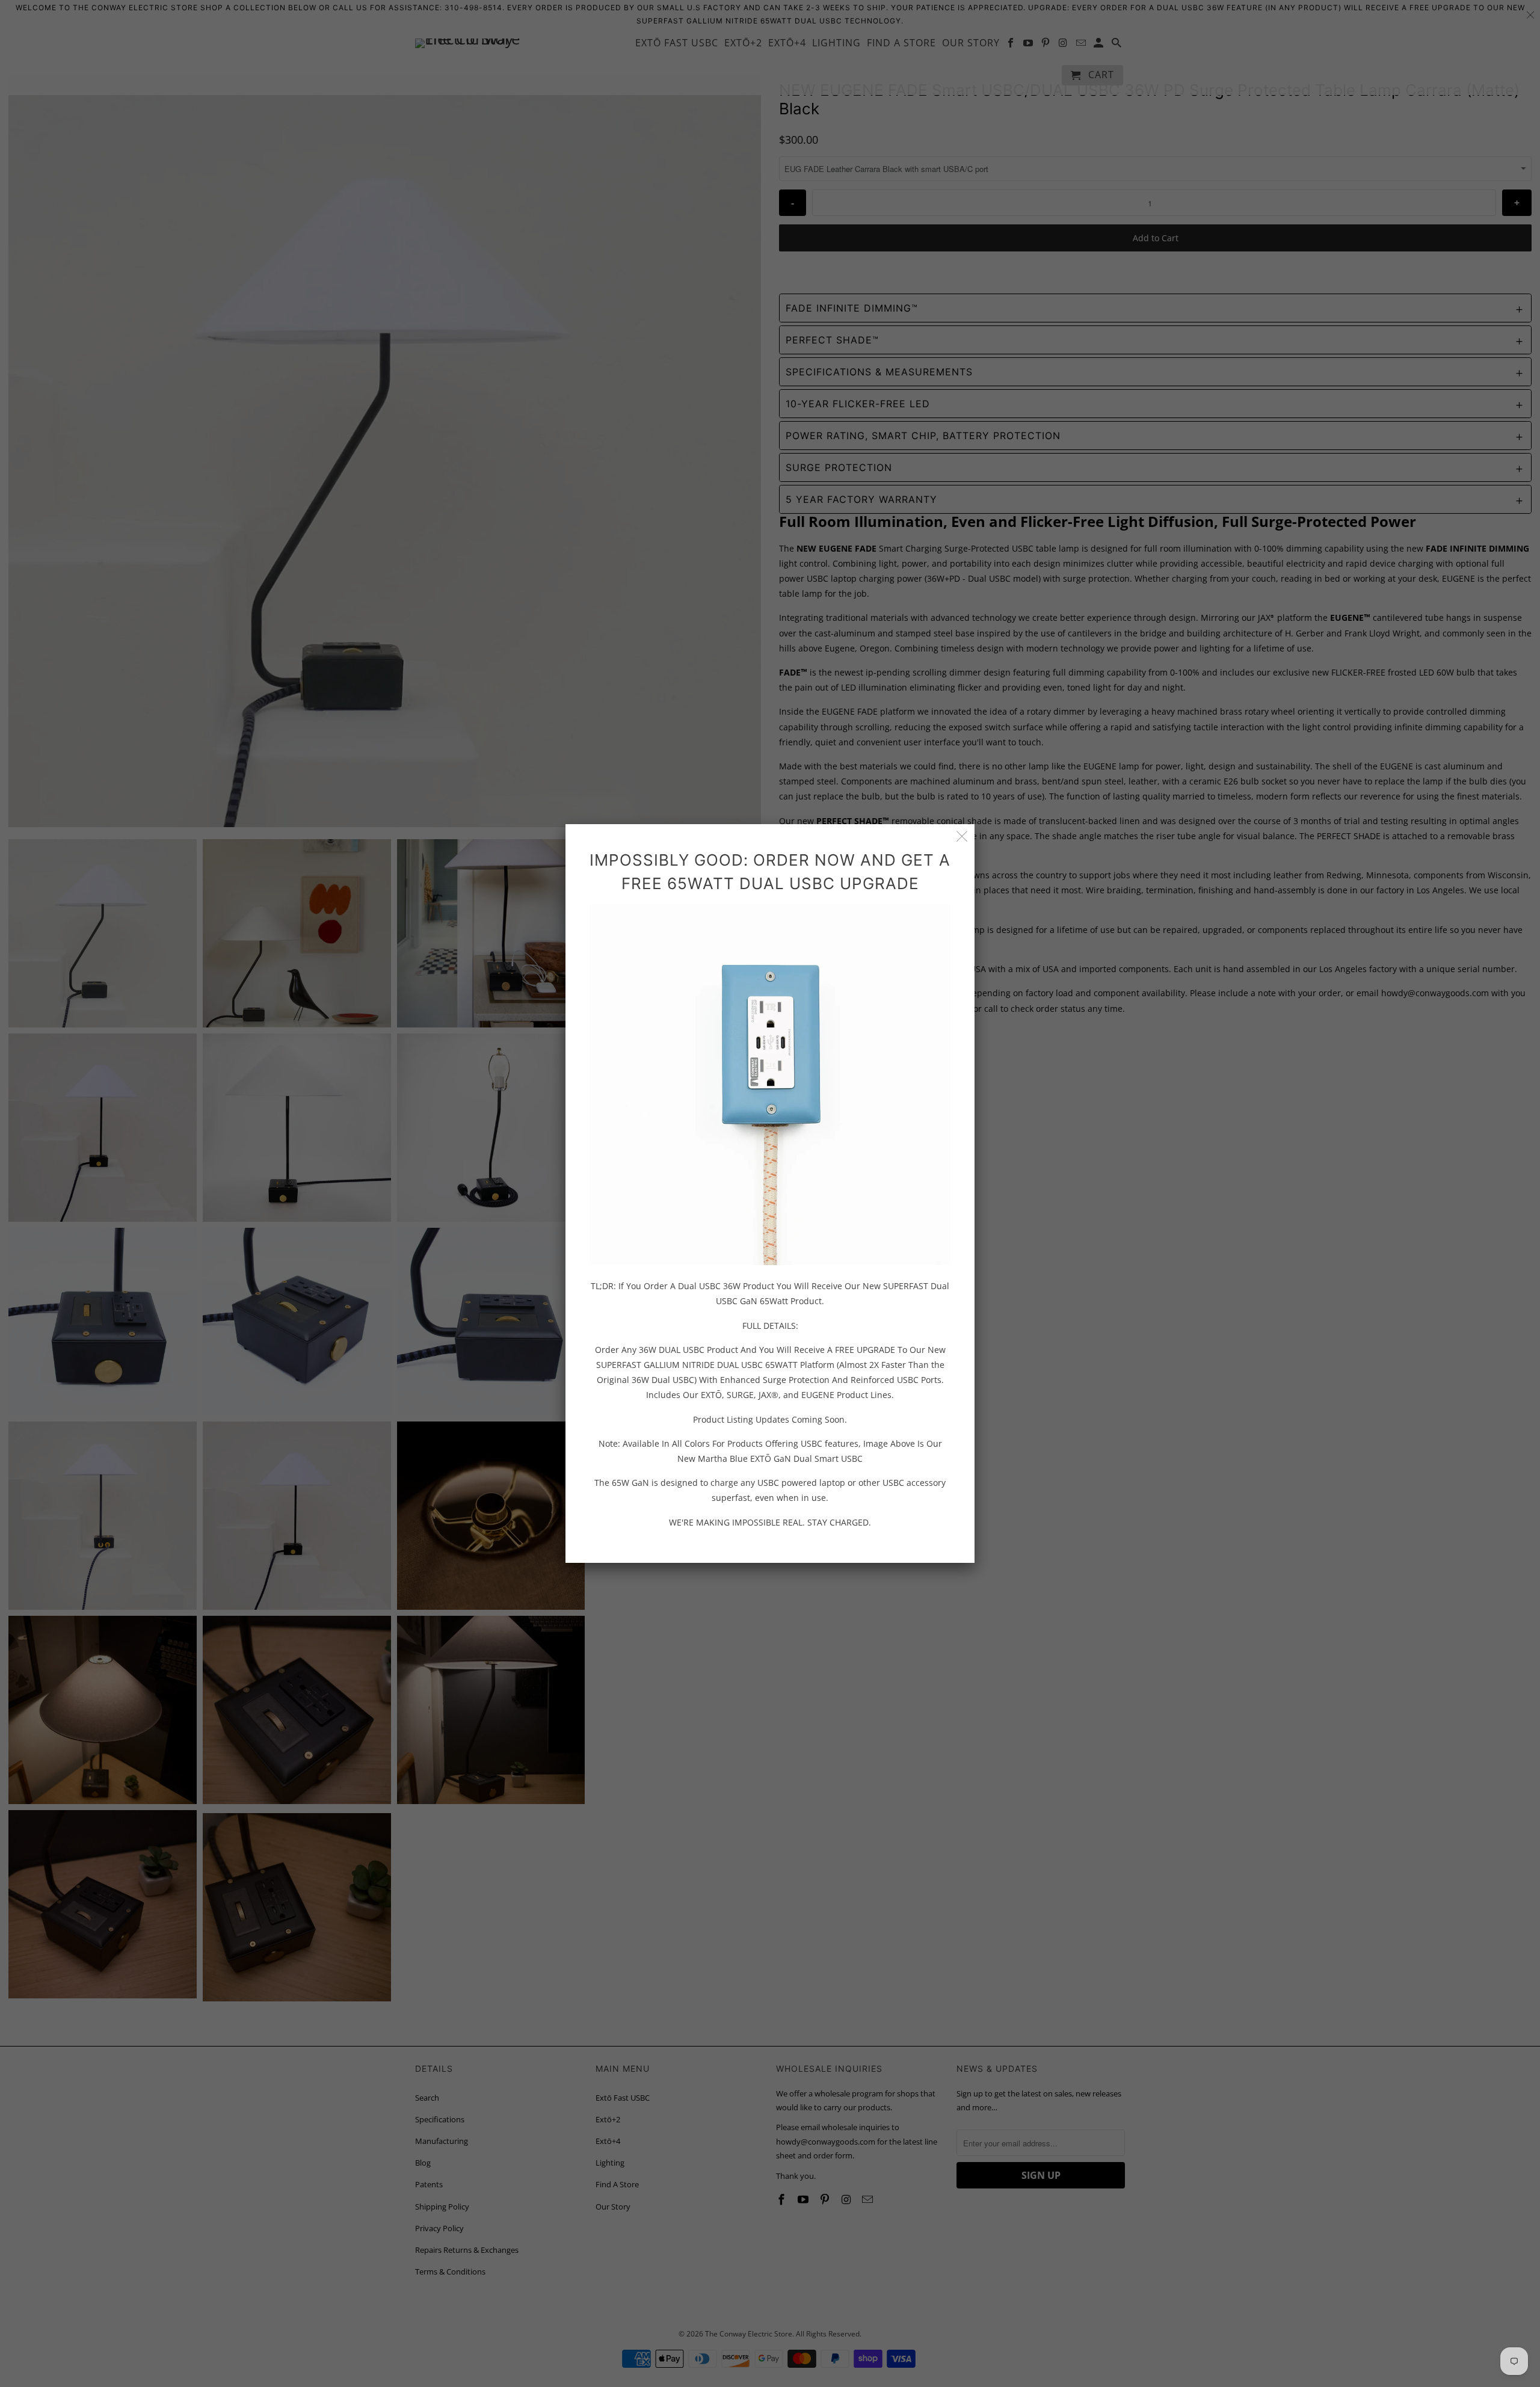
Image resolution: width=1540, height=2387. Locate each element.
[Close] (962, 836)
